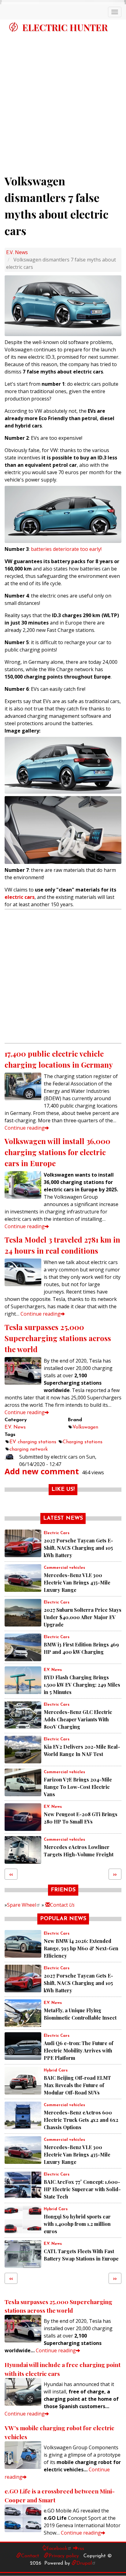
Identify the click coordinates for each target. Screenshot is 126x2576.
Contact (62, 1905)
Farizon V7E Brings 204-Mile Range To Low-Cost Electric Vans (78, 1787)
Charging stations (83, 1442)
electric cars (20, 897)
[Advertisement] (63, 101)
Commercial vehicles (64, 1568)
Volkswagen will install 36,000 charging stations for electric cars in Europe (57, 1152)
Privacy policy (64, 2556)
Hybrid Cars (56, 2070)
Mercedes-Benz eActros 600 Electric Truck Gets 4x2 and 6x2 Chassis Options (81, 2120)
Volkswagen (85, 1427)
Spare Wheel (22, 1905)
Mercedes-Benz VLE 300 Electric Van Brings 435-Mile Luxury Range (77, 1582)
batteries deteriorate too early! (66, 549)
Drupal (84, 2563)
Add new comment (42, 1471)
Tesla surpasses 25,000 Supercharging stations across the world (58, 1338)
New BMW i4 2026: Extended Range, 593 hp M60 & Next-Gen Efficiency (81, 1948)
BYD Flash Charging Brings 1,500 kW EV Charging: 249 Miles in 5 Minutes (82, 1685)
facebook (57, 2549)
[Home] (13, 27)
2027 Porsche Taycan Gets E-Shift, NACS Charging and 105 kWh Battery (78, 1548)
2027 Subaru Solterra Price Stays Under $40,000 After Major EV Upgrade (83, 1617)
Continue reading (25, 1128)
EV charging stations (33, 1442)
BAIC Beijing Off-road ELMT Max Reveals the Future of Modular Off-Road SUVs (77, 2085)
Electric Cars (57, 1533)
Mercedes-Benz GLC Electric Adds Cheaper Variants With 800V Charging (78, 1719)
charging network (29, 1449)
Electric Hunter (65, 27)
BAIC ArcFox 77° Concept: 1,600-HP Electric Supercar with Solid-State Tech (82, 2189)
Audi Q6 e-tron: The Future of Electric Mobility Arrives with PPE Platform (78, 2050)
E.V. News (17, 252)
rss (81, 2549)
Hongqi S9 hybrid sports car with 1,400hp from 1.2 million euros (77, 2224)
